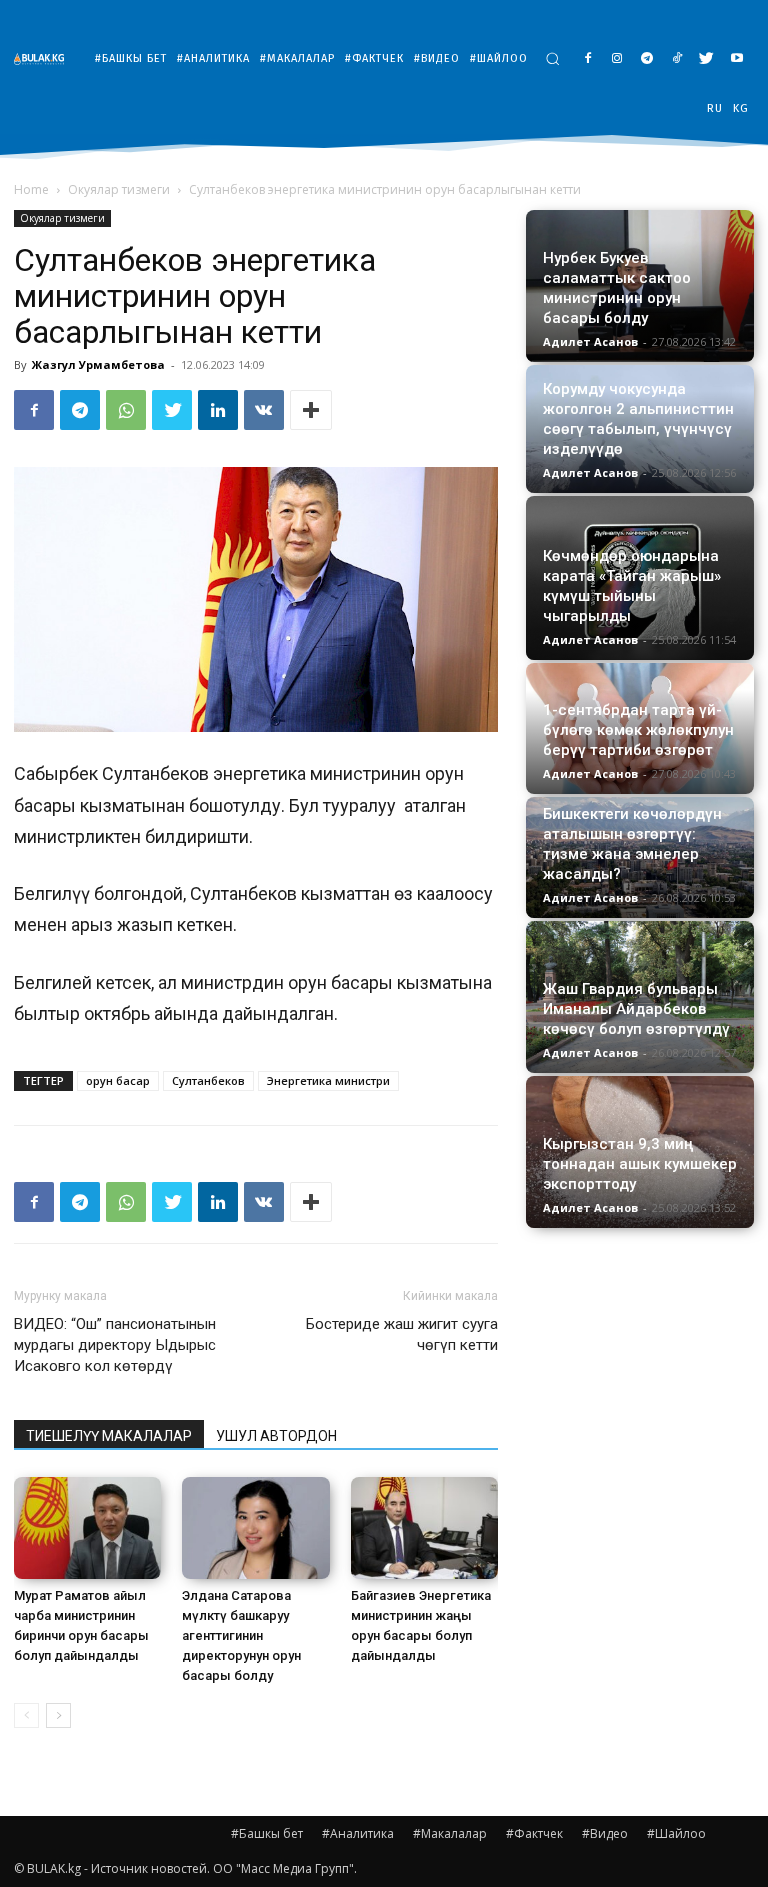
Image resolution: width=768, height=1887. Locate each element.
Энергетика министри (328, 1080)
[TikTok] (677, 59)
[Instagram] (617, 59)
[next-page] (58, 1715)
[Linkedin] (218, 410)
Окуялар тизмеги (119, 189)
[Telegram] (647, 59)
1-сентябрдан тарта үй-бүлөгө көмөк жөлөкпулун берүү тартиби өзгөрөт (638, 730)
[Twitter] (706, 59)
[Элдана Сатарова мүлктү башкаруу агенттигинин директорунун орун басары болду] (255, 1527)
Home (31, 189)
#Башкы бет (267, 1833)
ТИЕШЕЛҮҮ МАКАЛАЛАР (109, 1436)
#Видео (605, 1833)
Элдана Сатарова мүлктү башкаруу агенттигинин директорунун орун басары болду (241, 1635)
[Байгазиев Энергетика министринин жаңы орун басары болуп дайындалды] (424, 1527)
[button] (552, 58)
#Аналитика (358, 1833)
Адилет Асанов (590, 341)
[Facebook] (587, 59)
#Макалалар (450, 1833)
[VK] (264, 410)
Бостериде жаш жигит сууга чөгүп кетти (402, 1334)
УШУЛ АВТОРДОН (276, 1436)
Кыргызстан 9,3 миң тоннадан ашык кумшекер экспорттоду (640, 1164)
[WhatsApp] (126, 410)
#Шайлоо (676, 1833)
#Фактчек (534, 1833)
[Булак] (44, 58)
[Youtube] (736, 59)
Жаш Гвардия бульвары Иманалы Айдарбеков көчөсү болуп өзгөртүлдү (636, 1009)
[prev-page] (26, 1715)
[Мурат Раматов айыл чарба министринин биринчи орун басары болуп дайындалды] (87, 1527)
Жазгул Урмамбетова (98, 364)
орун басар (118, 1080)
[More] (311, 410)
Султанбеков (208, 1080)
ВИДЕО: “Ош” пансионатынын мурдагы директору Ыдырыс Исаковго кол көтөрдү (115, 1345)
